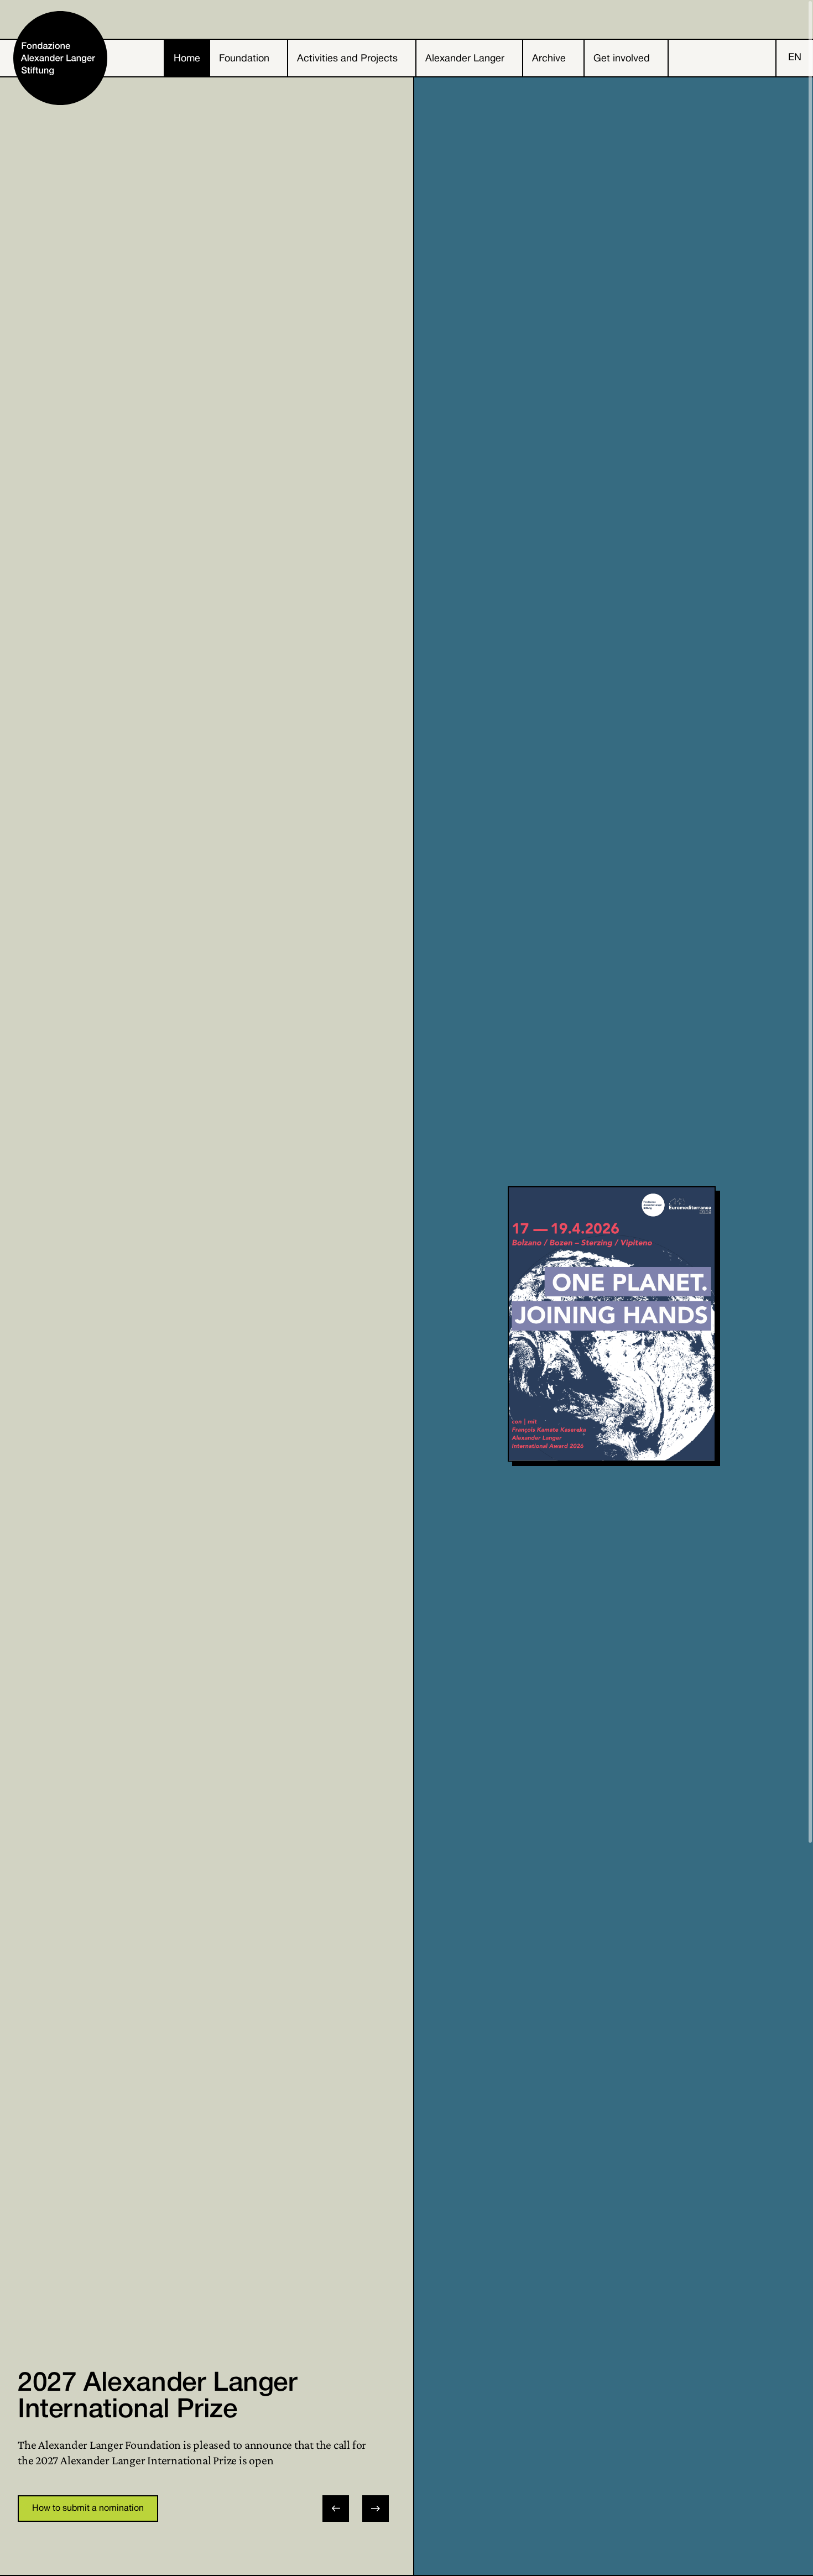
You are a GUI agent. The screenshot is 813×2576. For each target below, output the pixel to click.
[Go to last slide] (336, 2509)
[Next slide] (376, 2509)
